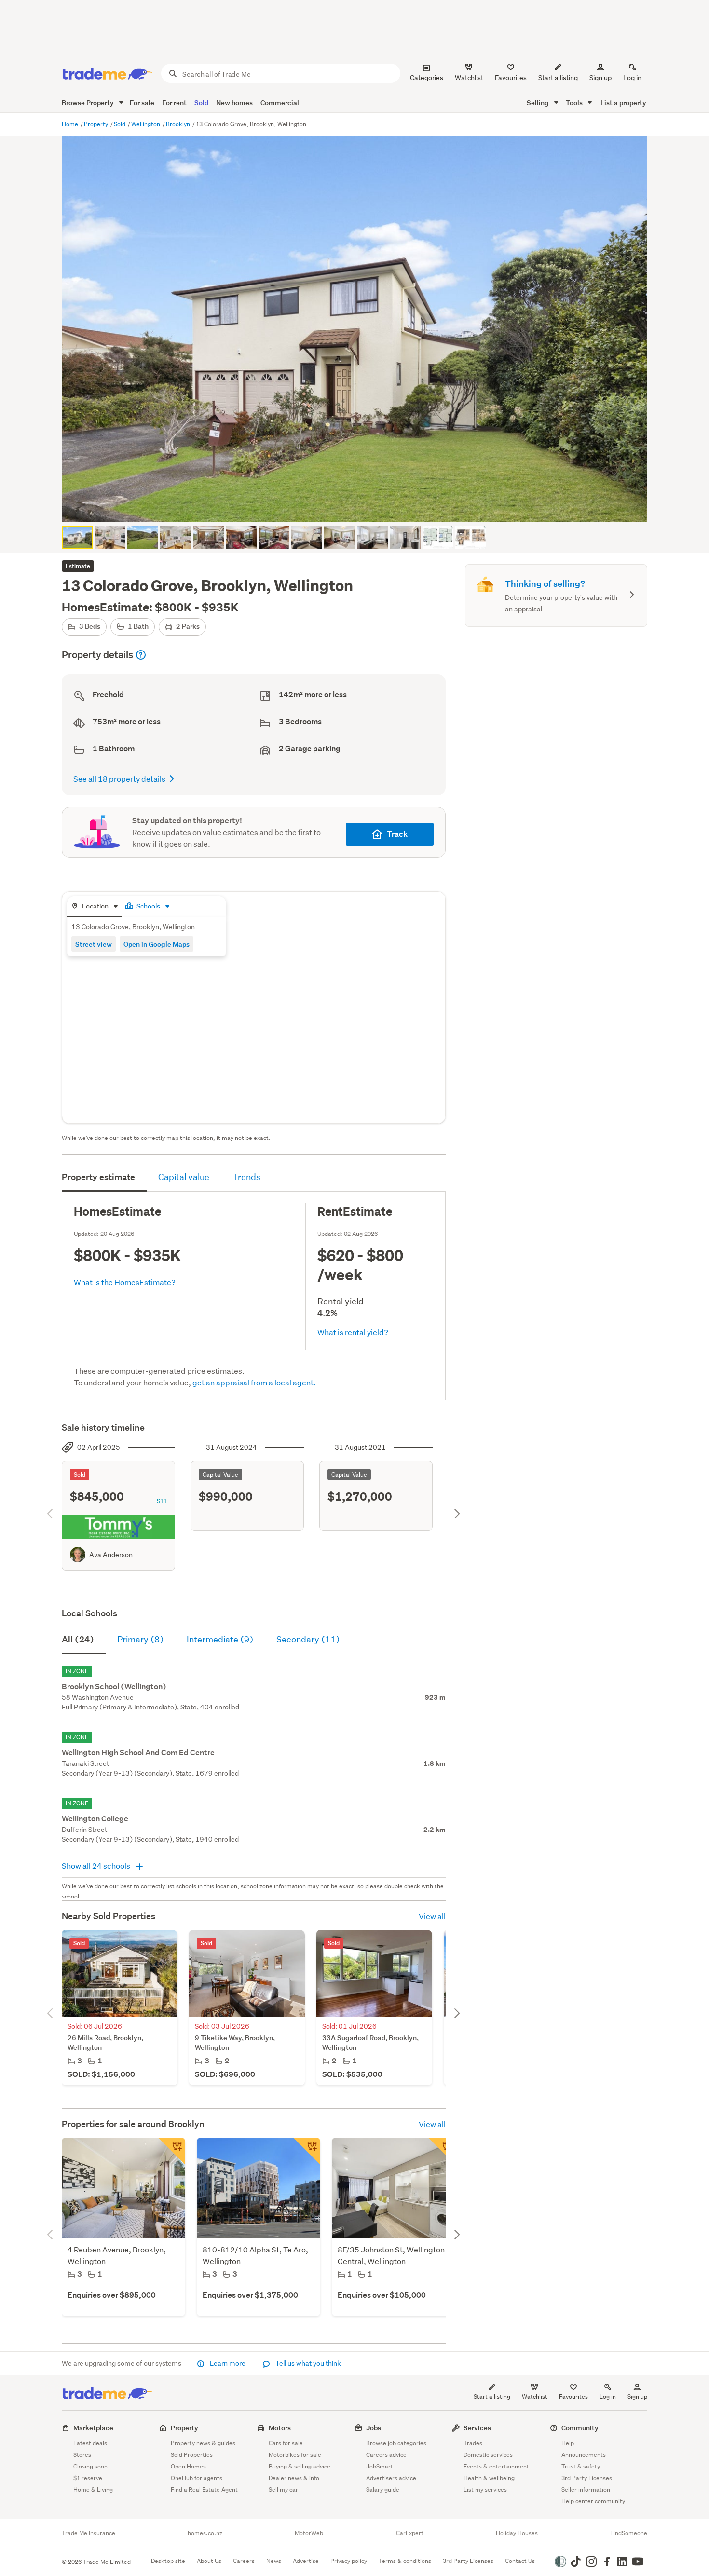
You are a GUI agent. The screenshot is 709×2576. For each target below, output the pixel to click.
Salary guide (383, 2489)
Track (397, 834)
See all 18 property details (119, 779)
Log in (632, 78)
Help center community (593, 2501)
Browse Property (89, 102)
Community (580, 2428)
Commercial (280, 102)
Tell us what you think (307, 2363)
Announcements (584, 2455)
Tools (575, 102)
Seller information (586, 2489)
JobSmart (380, 2466)
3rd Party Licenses (587, 2478)
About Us (209, 2561)
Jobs (374, 2428)
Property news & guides (203, 2443)
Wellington (146, 124)
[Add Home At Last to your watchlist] (172, 2151)
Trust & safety (581, 2466)
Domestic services (488, 2455)
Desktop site (168, 2561)
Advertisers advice (391, 2478)
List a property (623, 102)
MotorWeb (309, 2533)
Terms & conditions (405, 2561)
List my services (485, 2489)
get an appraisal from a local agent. (254, 1382)
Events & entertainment (496, 2466)
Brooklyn (179, 124)
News (274, 2561)
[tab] (94, 907)
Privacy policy (349, 2561)
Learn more (228, 2363)
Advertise (306, 2561)
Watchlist (535, 2396)
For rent (174, 102)
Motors (280, 2428)
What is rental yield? (353, 1332)
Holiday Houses (517, 2533)
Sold (201, 102)
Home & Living (93, 2489)
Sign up (600, 78)
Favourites (573, 2396)
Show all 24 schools (97, 1865)
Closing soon (90, 2466)
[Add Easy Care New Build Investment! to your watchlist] (307, 2151)
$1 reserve (88, 2478)
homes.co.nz (205, 2533)
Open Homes (188, 2466)
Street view (94, 944)
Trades (473, 2443)
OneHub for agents (197, 2478)
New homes (234, 102)
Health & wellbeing (489, 2478)
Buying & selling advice (300, 2466)
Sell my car (283, 2489)
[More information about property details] (141, 655)
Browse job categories (396, 2443)
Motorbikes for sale (295, 2455)
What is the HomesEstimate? (125, 1282)
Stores (82, 2455)
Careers (244, 2561)
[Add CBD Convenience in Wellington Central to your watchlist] (442, 2151)
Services (477, 2428)
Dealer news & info (294, 2478)
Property (97, 124)
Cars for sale (286, 2443)
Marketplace (93, 2428)
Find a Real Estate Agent (204, 2489)
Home (71, 124)
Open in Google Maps (157, 944)
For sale (142, 102)
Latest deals (90, 2443)
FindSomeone (629, 2533)
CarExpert (410, 2533)
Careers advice (386, 2455)
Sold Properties (192, 2455)
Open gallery (360, 506)
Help (568, 2443)
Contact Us (520, 2561)
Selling (539, 102)
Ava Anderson (111, 1555)
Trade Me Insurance (89, 2533)
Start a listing (492, 2396)
